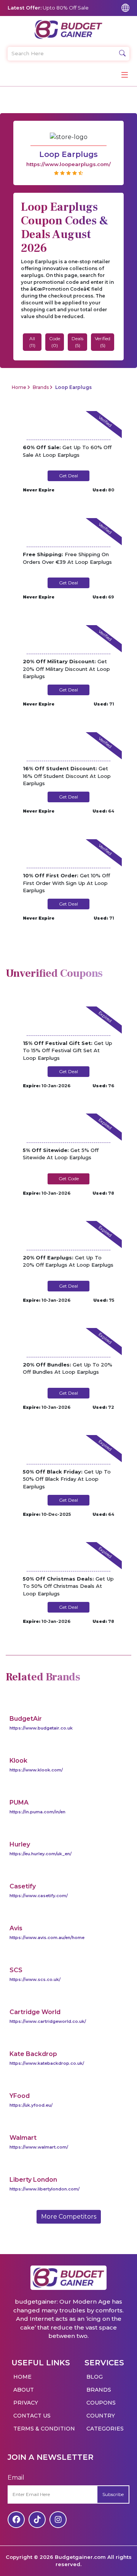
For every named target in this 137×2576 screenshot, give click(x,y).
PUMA (19, 1802)
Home (19, 387)
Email (16, 2478)
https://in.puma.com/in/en (37, 1812)
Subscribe (113, 2494)
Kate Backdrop (33, 2054)
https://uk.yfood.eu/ (31, 2105)
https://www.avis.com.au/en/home (47, 1938)
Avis (16, 1928)
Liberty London (33, 2180)
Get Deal (68, 476)
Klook (18, 1761)
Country (101, 2416)
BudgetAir (26, 1719)
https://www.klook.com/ (36, 1770)
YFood (20, 2096)
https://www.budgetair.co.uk (41, 1728)
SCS (16, 1970)
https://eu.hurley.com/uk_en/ (41, 1854)
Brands (41, 387)
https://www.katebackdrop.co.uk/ (47, 2063)
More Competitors (69, 2217)
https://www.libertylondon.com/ (45, 2189)
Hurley (20, 1844)
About (24, 2390)
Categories (105, 2429)
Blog (95, 2377)
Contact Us (32, 2416)
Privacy (26, 2403)
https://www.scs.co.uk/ (35, 1979)
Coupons (101, 2403)
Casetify (23, 1886)
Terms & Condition (44, 2429)
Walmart (23, 2138)
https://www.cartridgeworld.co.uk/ (48, 2021)
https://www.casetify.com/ (39, 1896)
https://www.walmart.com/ (39, 2147)
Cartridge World (35, 2012)
